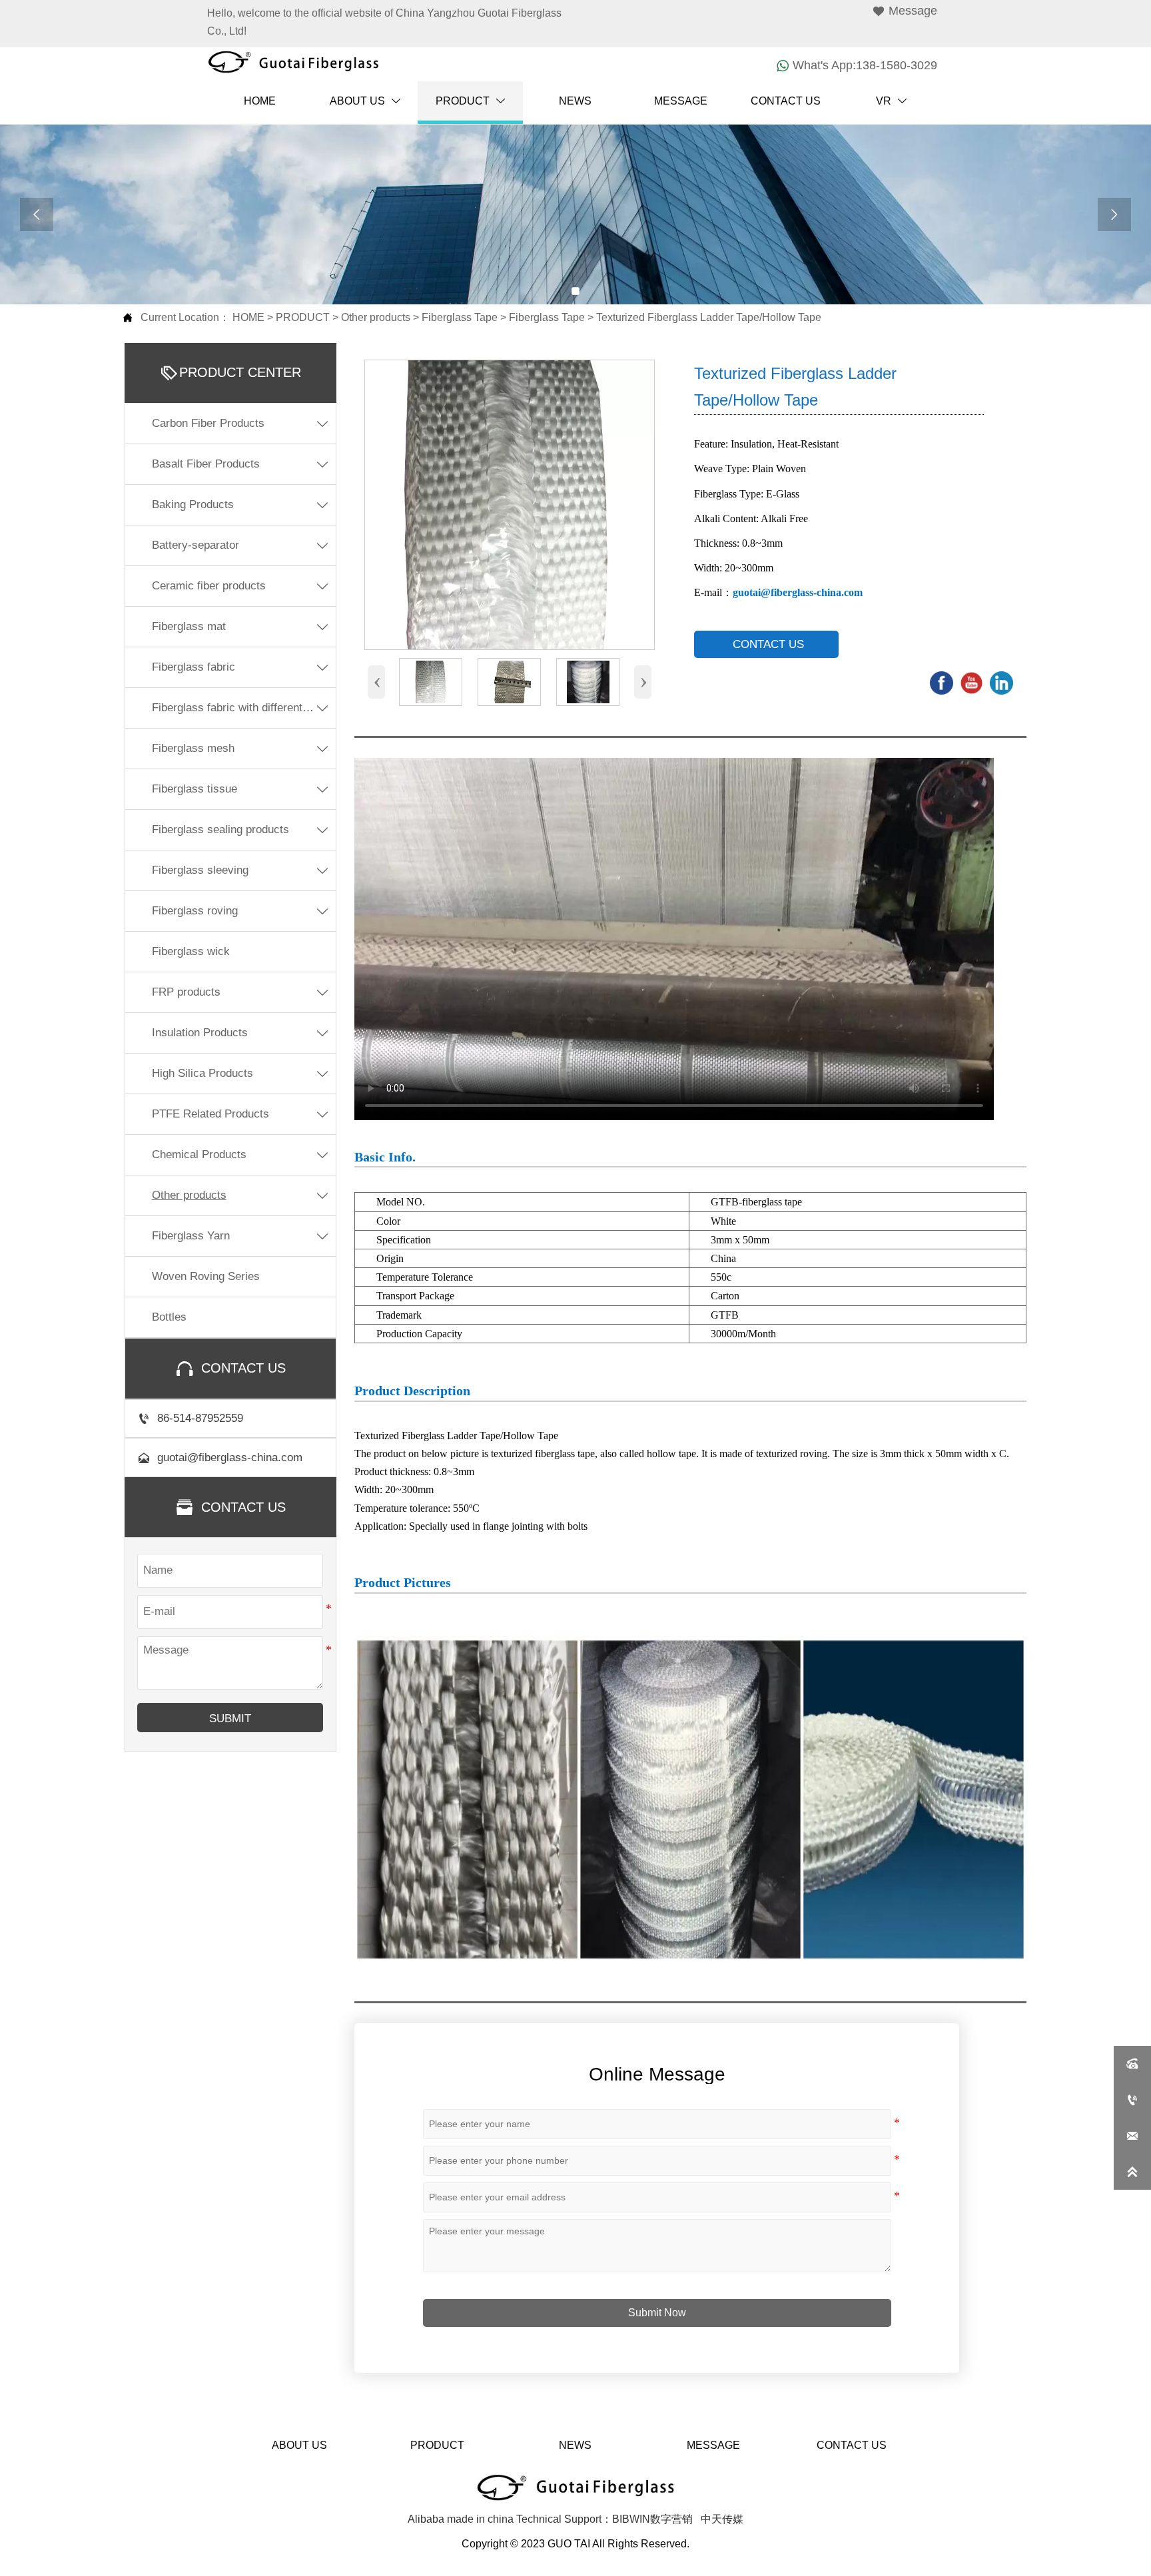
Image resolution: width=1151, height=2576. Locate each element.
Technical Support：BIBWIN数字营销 (604, 2519)
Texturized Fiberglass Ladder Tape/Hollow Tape (709, 317)
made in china (480, 2519)
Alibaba (426, 2519)
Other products (376, 317)
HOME (248, 317)
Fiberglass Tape (460, 317)
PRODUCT (303, 317)
